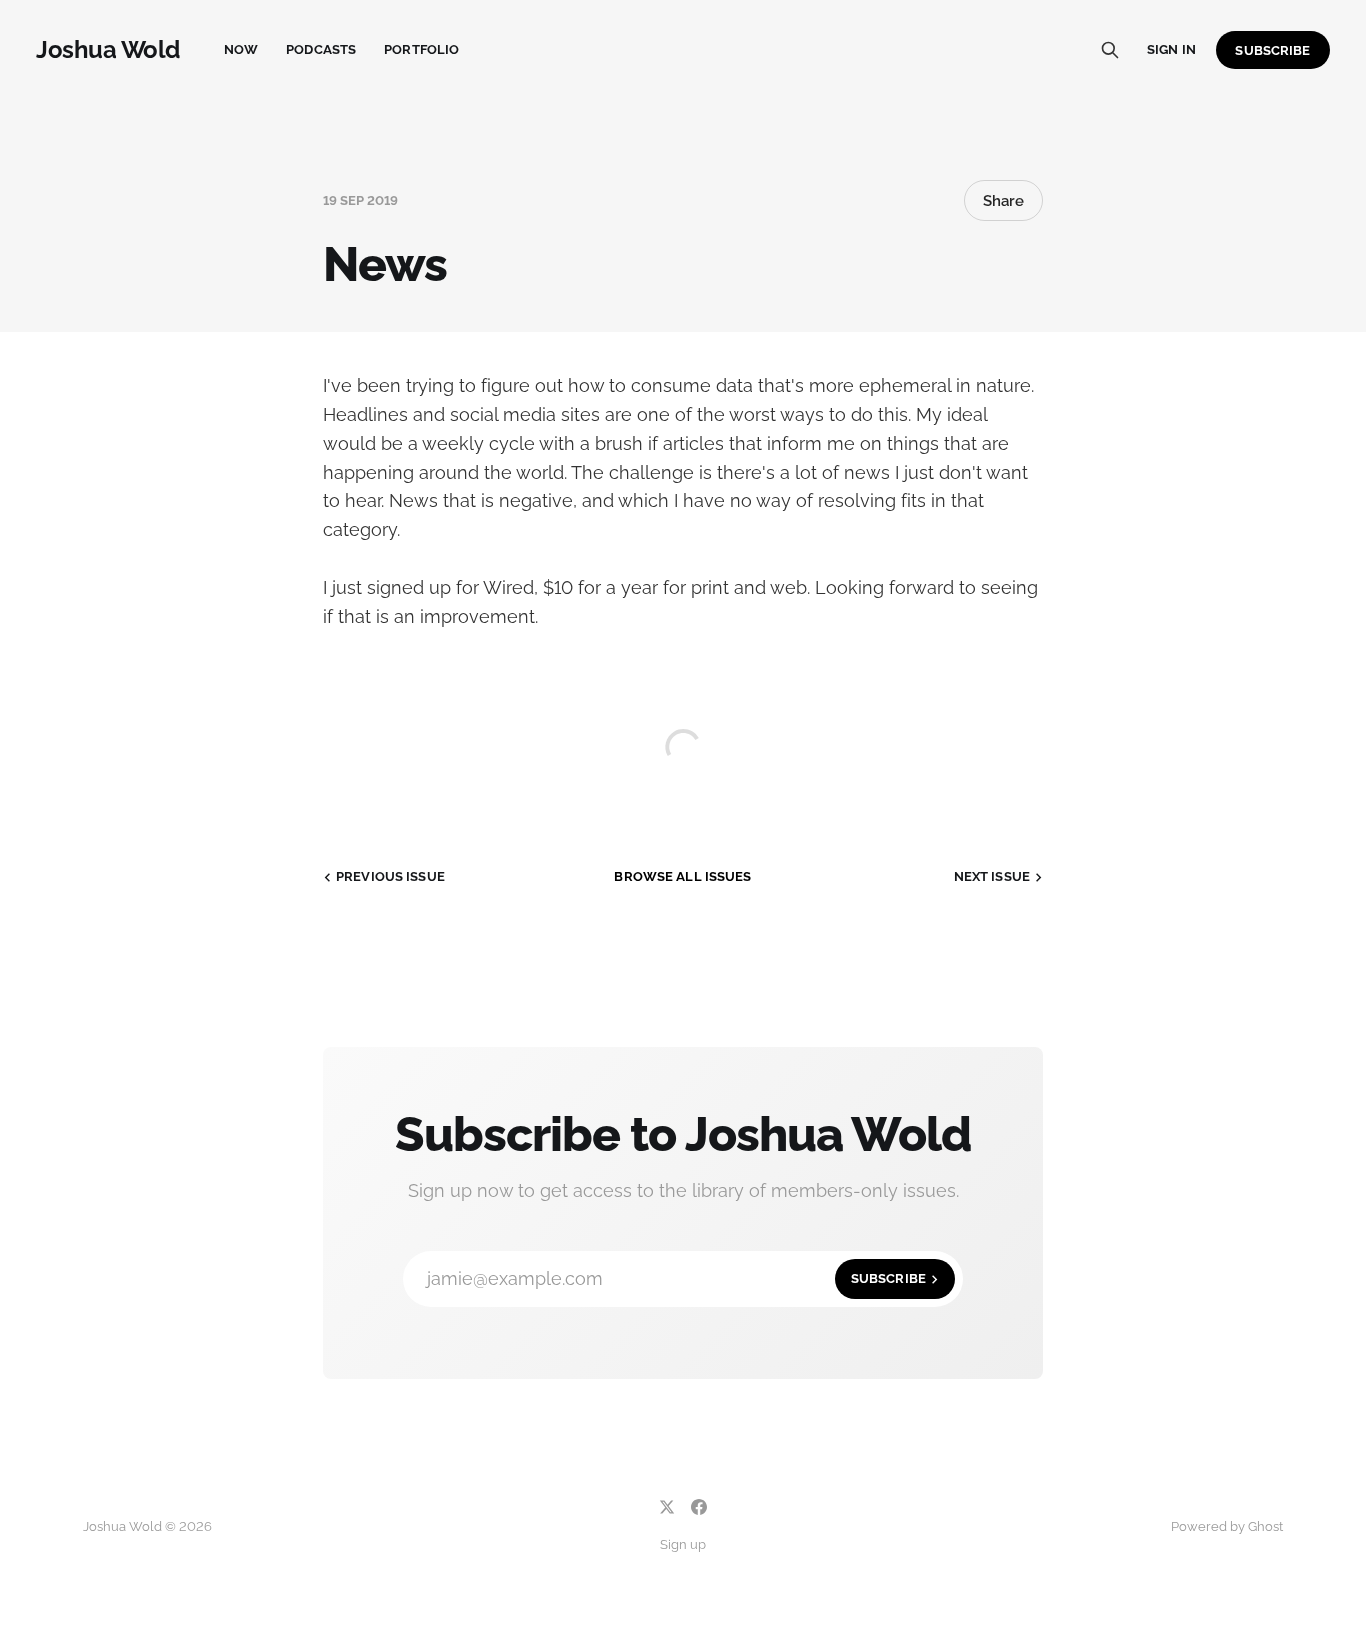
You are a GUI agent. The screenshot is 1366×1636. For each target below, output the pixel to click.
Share (1003, 201)
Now (241, 49)
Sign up (683, 1544)
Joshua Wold (108, 50)
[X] (667, 1507)
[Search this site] (1110, 50)
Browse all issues (682, 876)
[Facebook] (699, 1507)
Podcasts (321, 49)
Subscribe (1272, 50)
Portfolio (421, 49)
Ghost (1265, 1526)
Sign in (1171, 49)
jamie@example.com (676, 1278)
